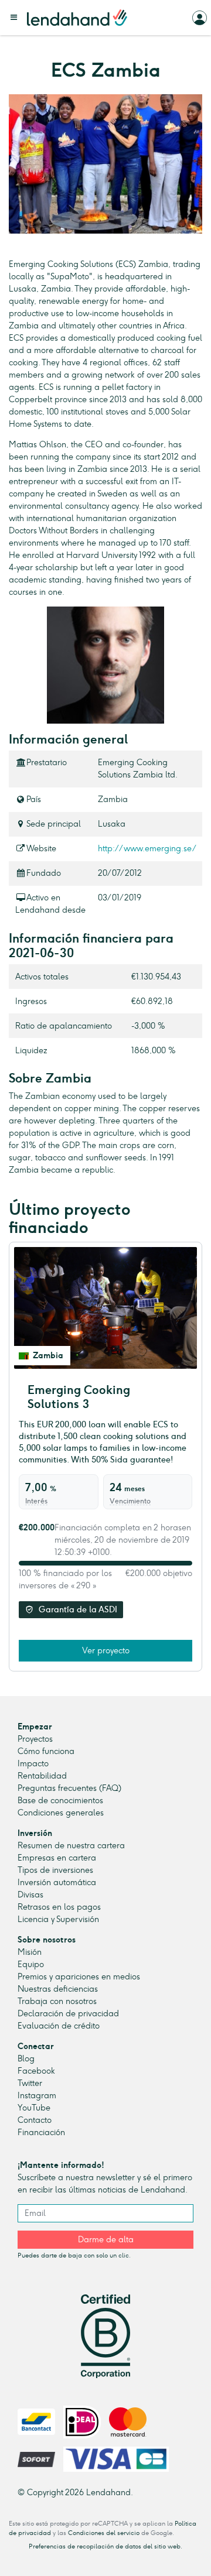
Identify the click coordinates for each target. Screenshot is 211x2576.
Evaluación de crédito (59, 2026)
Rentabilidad (42, 1776)
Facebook (36, 2071)
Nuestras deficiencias (58, 1989)
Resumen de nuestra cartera (71, 1846)
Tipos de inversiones (55, 1870)
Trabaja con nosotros (57, 2001)
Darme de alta (106, 2240)
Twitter (30, 2083)
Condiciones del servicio (104, 2533)
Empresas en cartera (57, 1858)
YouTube (34, 2108)
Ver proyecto (106, 1651)
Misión (30, 1952)
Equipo (31, 1964)
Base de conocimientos (60, 1801)
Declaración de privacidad (68, 2014)
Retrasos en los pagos (59, 1907)
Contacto (35, 2120)
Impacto (33, 1764)
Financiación (41, 2133)
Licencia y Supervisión (58, 1919)
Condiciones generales (61, 1813)
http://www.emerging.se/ (147, 849)
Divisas (30, 1895)
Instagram (37, 2096)
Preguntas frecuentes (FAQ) (69, 1788)
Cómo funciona (46, 1751)
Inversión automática (57, 1883)
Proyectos (35, 1739)
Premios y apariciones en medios (79, 1977)
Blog (26, 2059)
